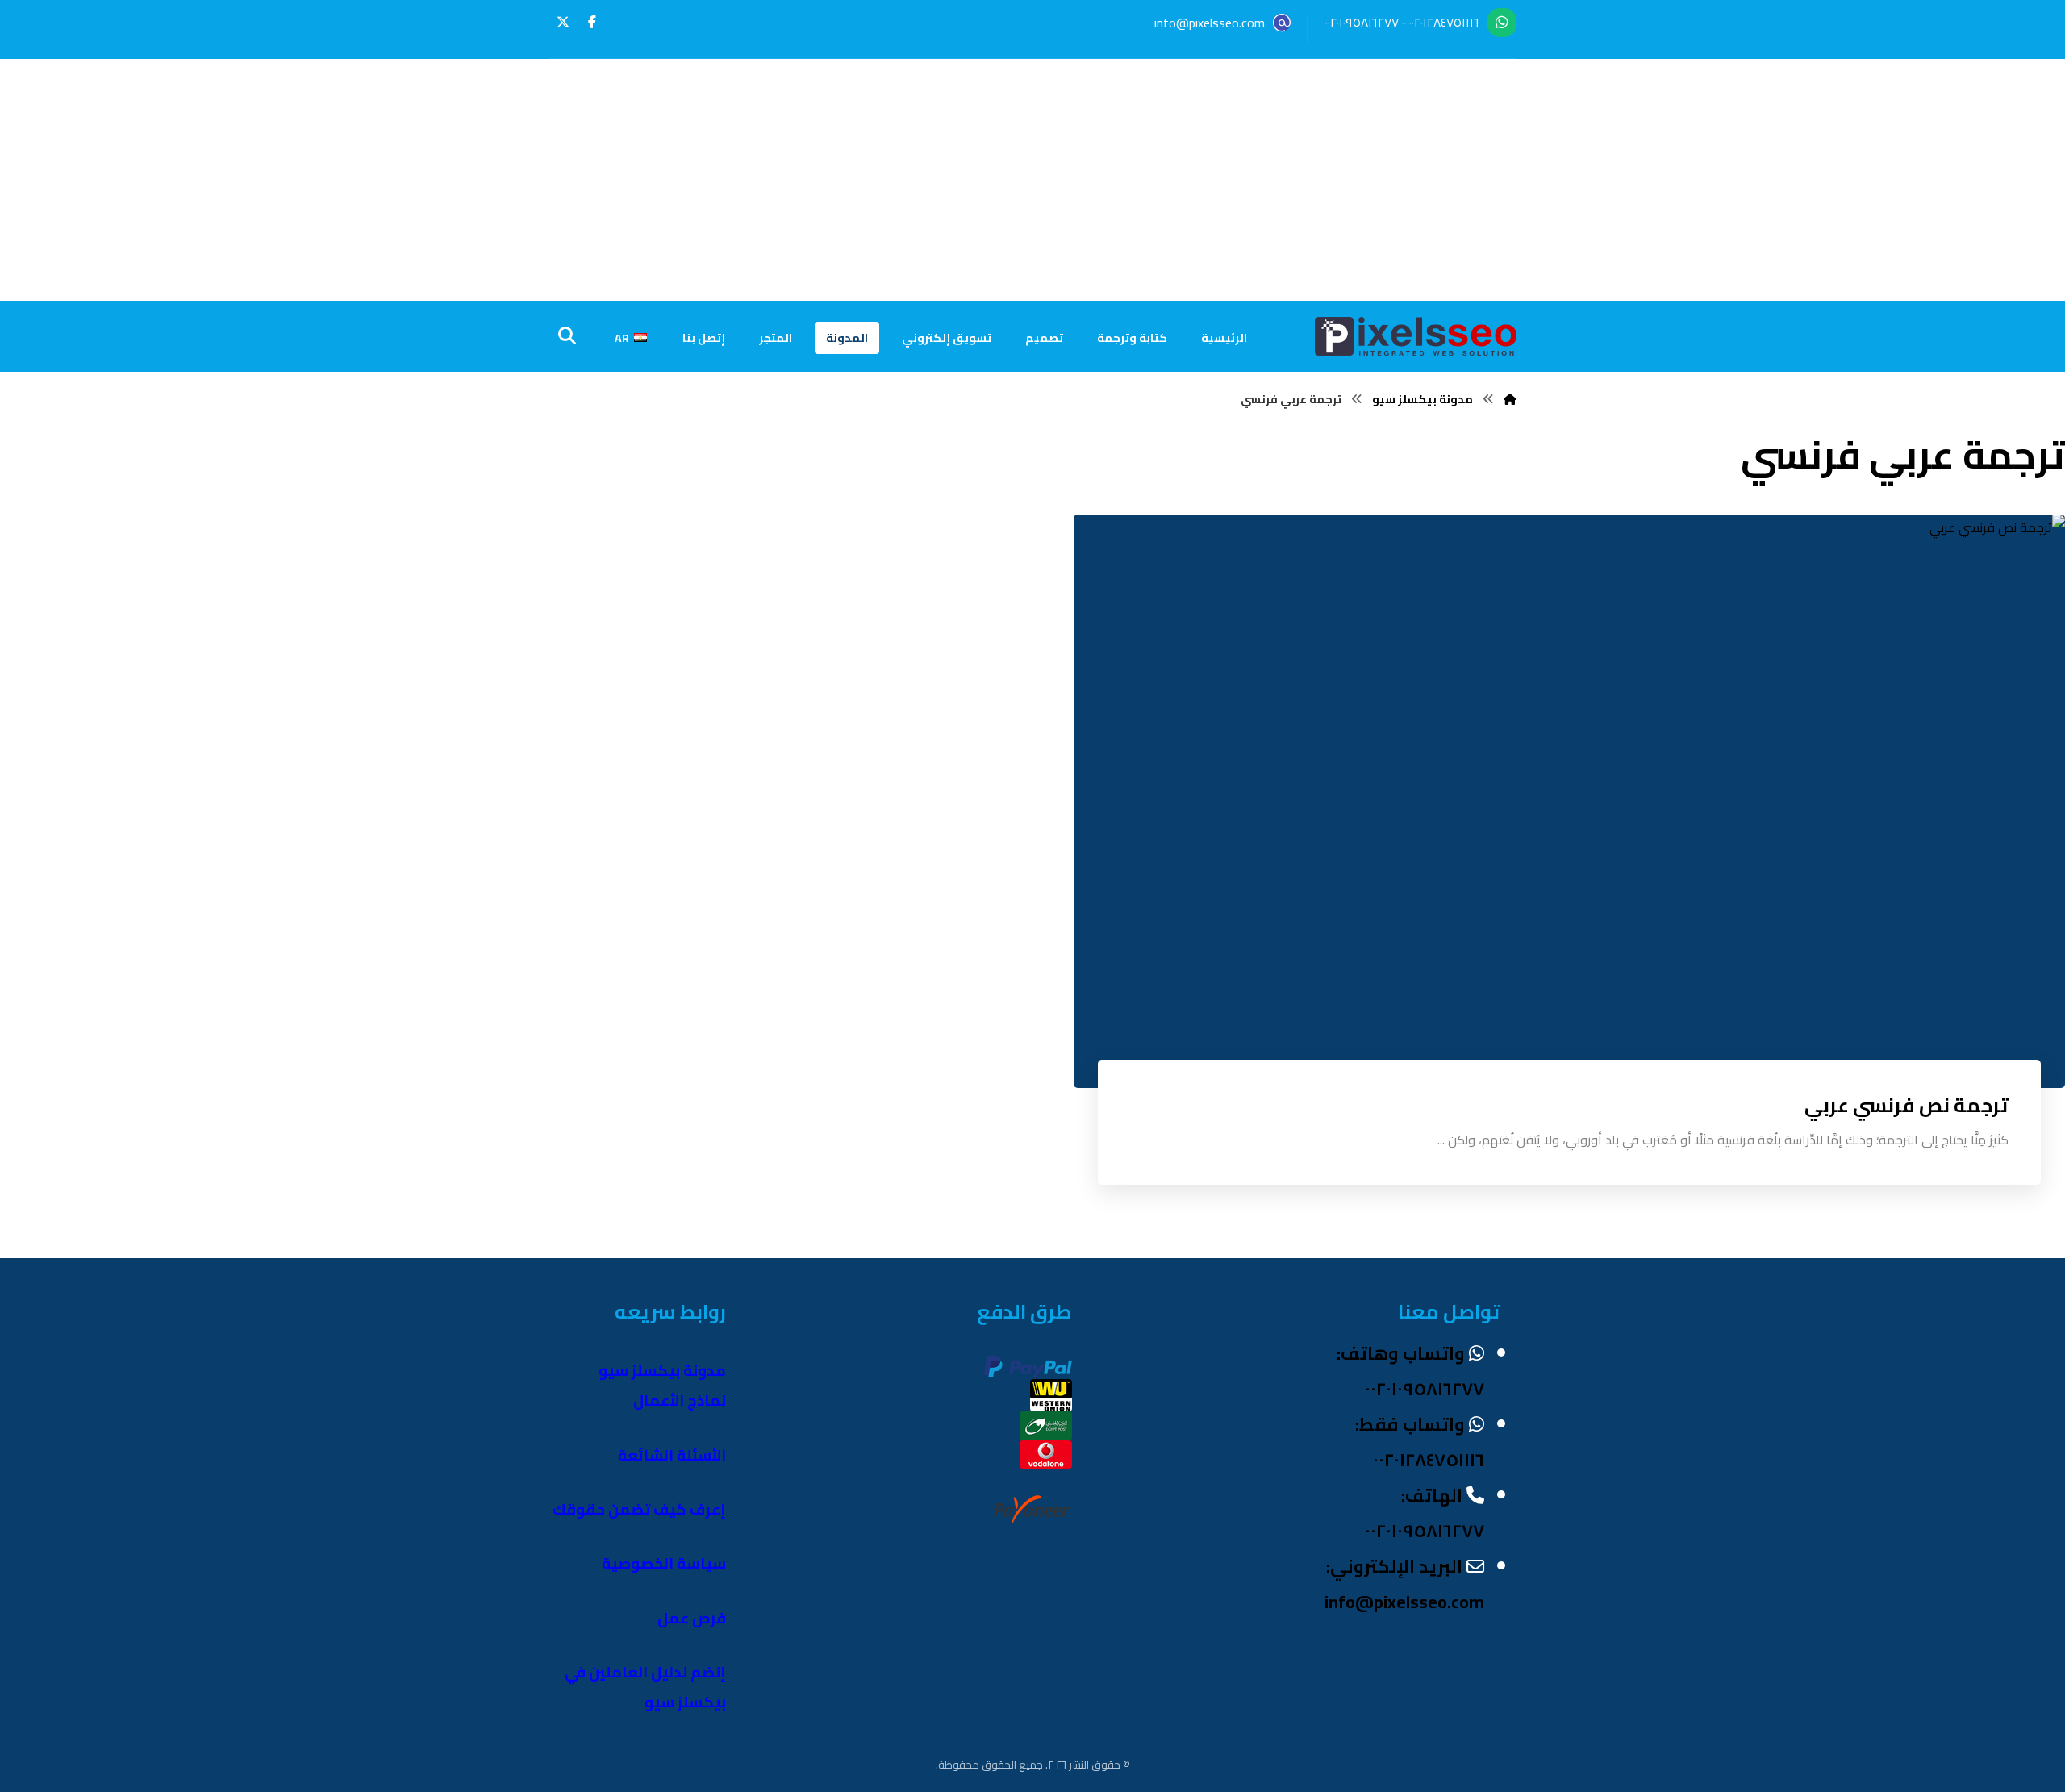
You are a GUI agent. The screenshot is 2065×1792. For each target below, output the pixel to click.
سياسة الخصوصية (664, 1563)
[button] (592, 22)
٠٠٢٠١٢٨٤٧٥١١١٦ (1444, 22)
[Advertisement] (1032, 180)
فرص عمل (692, 1618)
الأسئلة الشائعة (672, 1455)
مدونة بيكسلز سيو (662, 1371)
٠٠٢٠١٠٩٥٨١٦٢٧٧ (1362, 22)
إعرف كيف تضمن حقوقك (639, 1509)
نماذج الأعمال (680, 1400)
